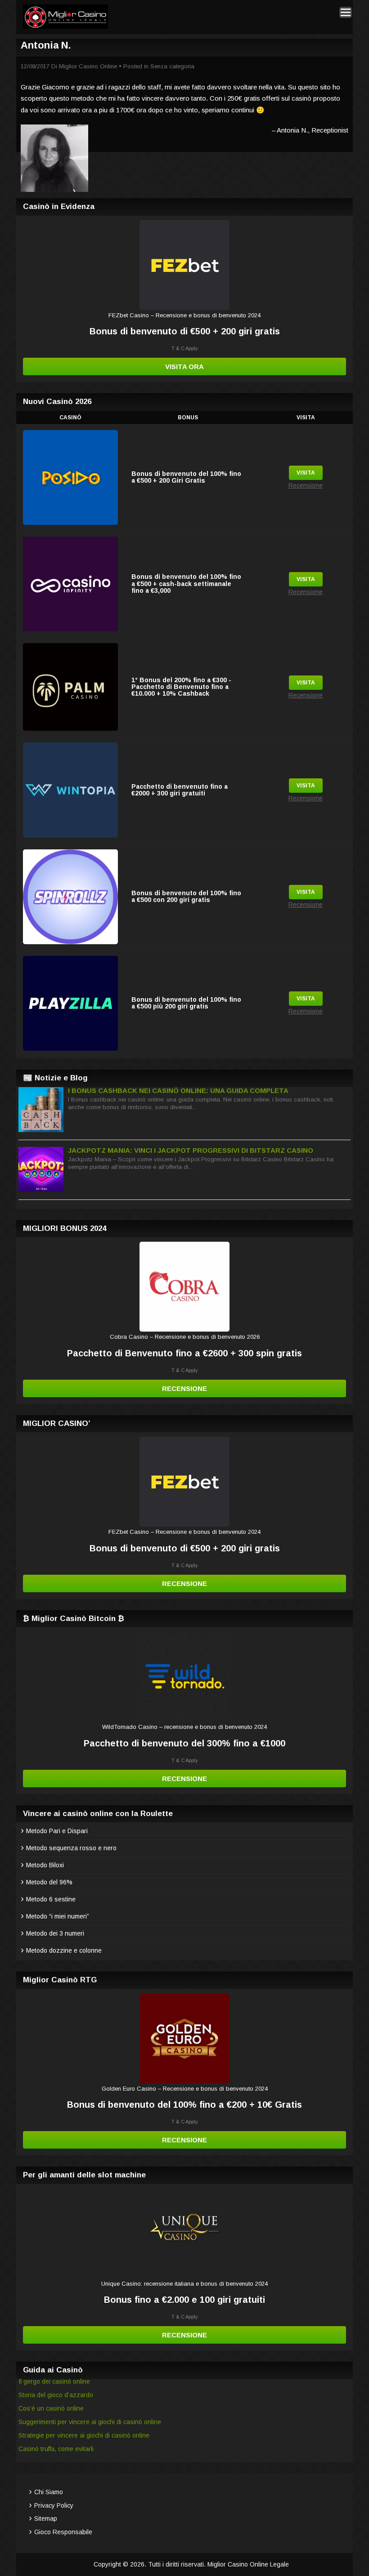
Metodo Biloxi (45, 1865)
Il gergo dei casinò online (54, 2381)
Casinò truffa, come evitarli (56, 2449)
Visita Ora (184, 366)
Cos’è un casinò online (51, 2408)
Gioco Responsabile (63, 2532)
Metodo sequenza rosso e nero (71, 1848)
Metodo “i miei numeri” (58, 1916)
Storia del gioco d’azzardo (56, 2395)
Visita (306, 473)
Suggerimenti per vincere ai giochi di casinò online (90, 2422)
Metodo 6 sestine (51, 1899)
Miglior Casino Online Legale (248, 2564)
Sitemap (46, 2518)
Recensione (306, 485)
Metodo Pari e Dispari (57, 1831)
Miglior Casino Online (88, 66)
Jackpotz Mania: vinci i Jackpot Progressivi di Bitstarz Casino (191, 1150)
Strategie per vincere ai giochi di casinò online (84, 2435)
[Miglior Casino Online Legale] (65, 27)
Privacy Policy (54, 2505)
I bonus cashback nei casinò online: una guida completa (178, 1090)
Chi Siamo (49, 2492)
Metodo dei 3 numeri (55, 1933)
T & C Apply (185, 348)
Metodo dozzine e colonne (64, 1950)
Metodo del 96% (49, 1882)
